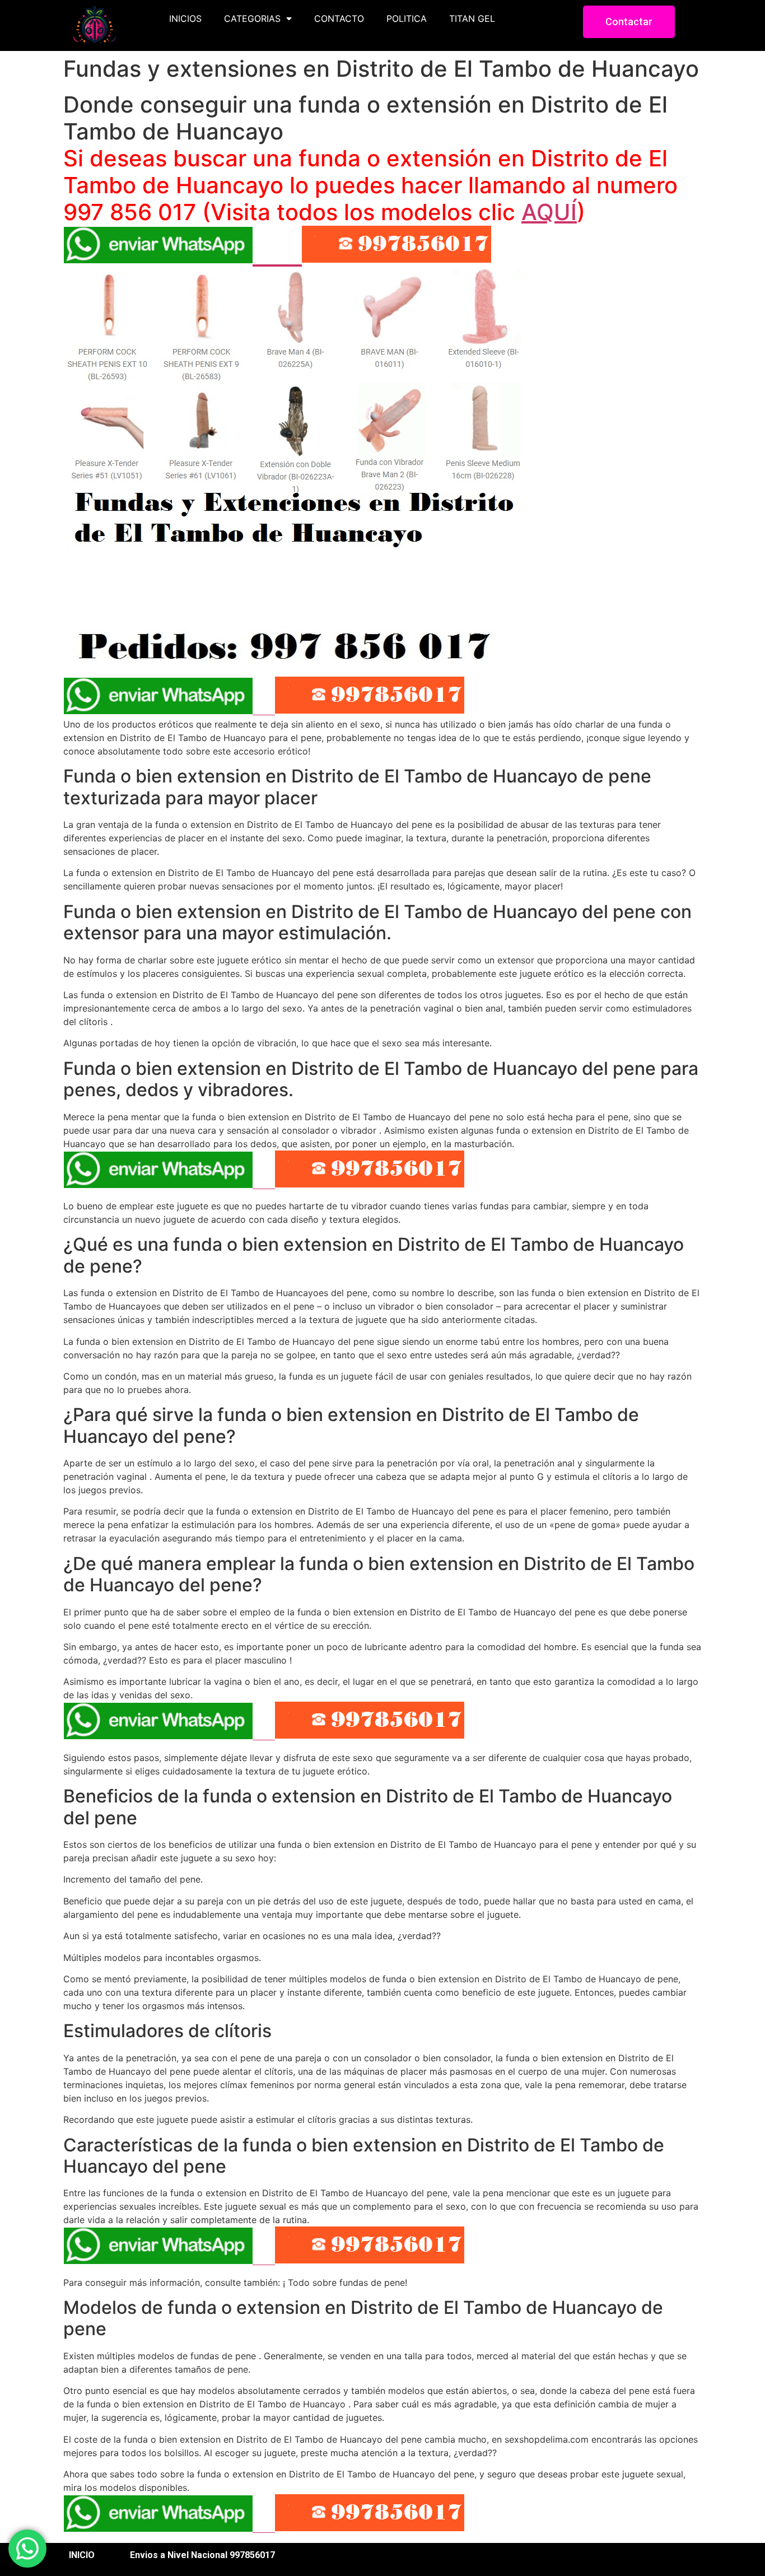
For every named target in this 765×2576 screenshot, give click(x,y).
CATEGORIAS (252, 18)
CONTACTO (339, 18)
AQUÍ (549, 212)
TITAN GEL (472, 18)
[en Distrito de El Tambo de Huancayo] (298, 654)
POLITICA (407, 18)
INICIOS (185, 18)
